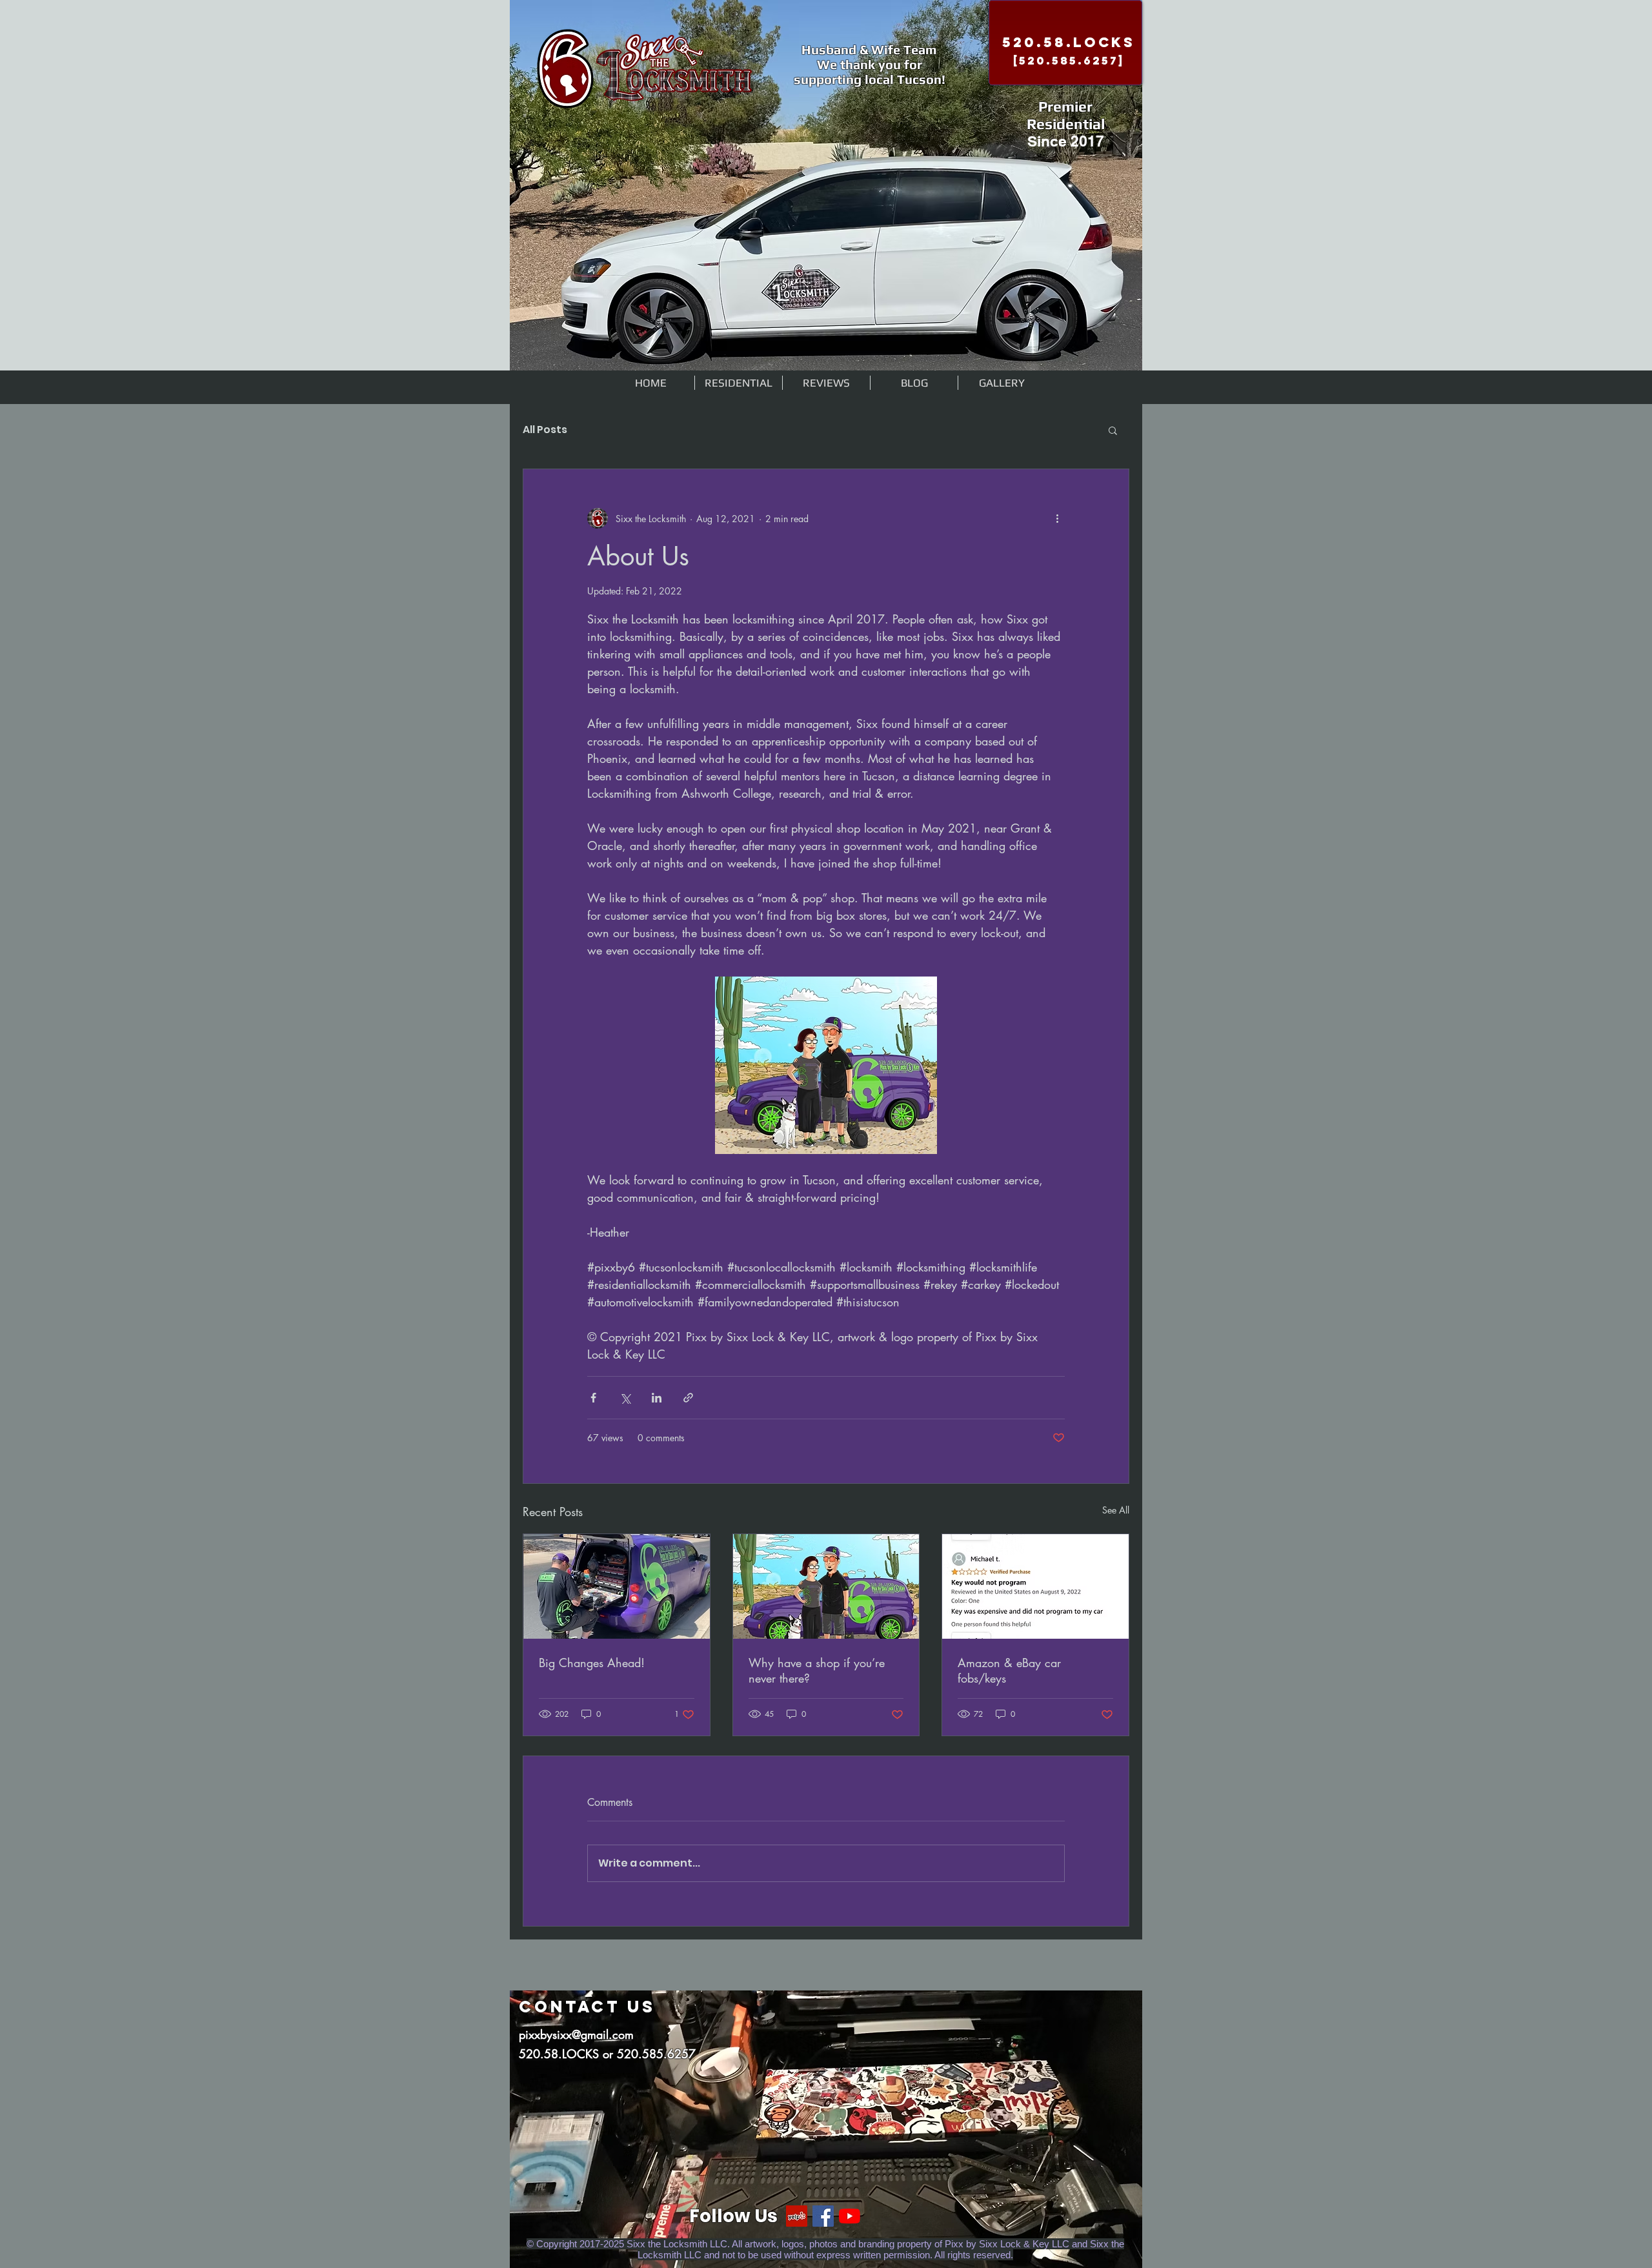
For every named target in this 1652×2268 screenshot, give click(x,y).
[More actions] (1057, 518)
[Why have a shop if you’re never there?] (826, 1586)
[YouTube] (850, 2216)
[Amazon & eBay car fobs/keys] (1035, 1586)
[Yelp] (797, 2216)
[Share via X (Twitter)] (625, 1398)
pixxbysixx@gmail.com (576, 2034)
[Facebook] (823, 2216)
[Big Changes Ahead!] (617, 1586)
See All (1116, 1510)
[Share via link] (688, 1398)
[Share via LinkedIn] (657, 1398)
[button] (1113, 430)
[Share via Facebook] (593, 1398)
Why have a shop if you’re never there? (817, 1670)
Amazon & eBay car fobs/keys (1009, 1670)
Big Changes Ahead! (592, 1663)
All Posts (545, 430)
